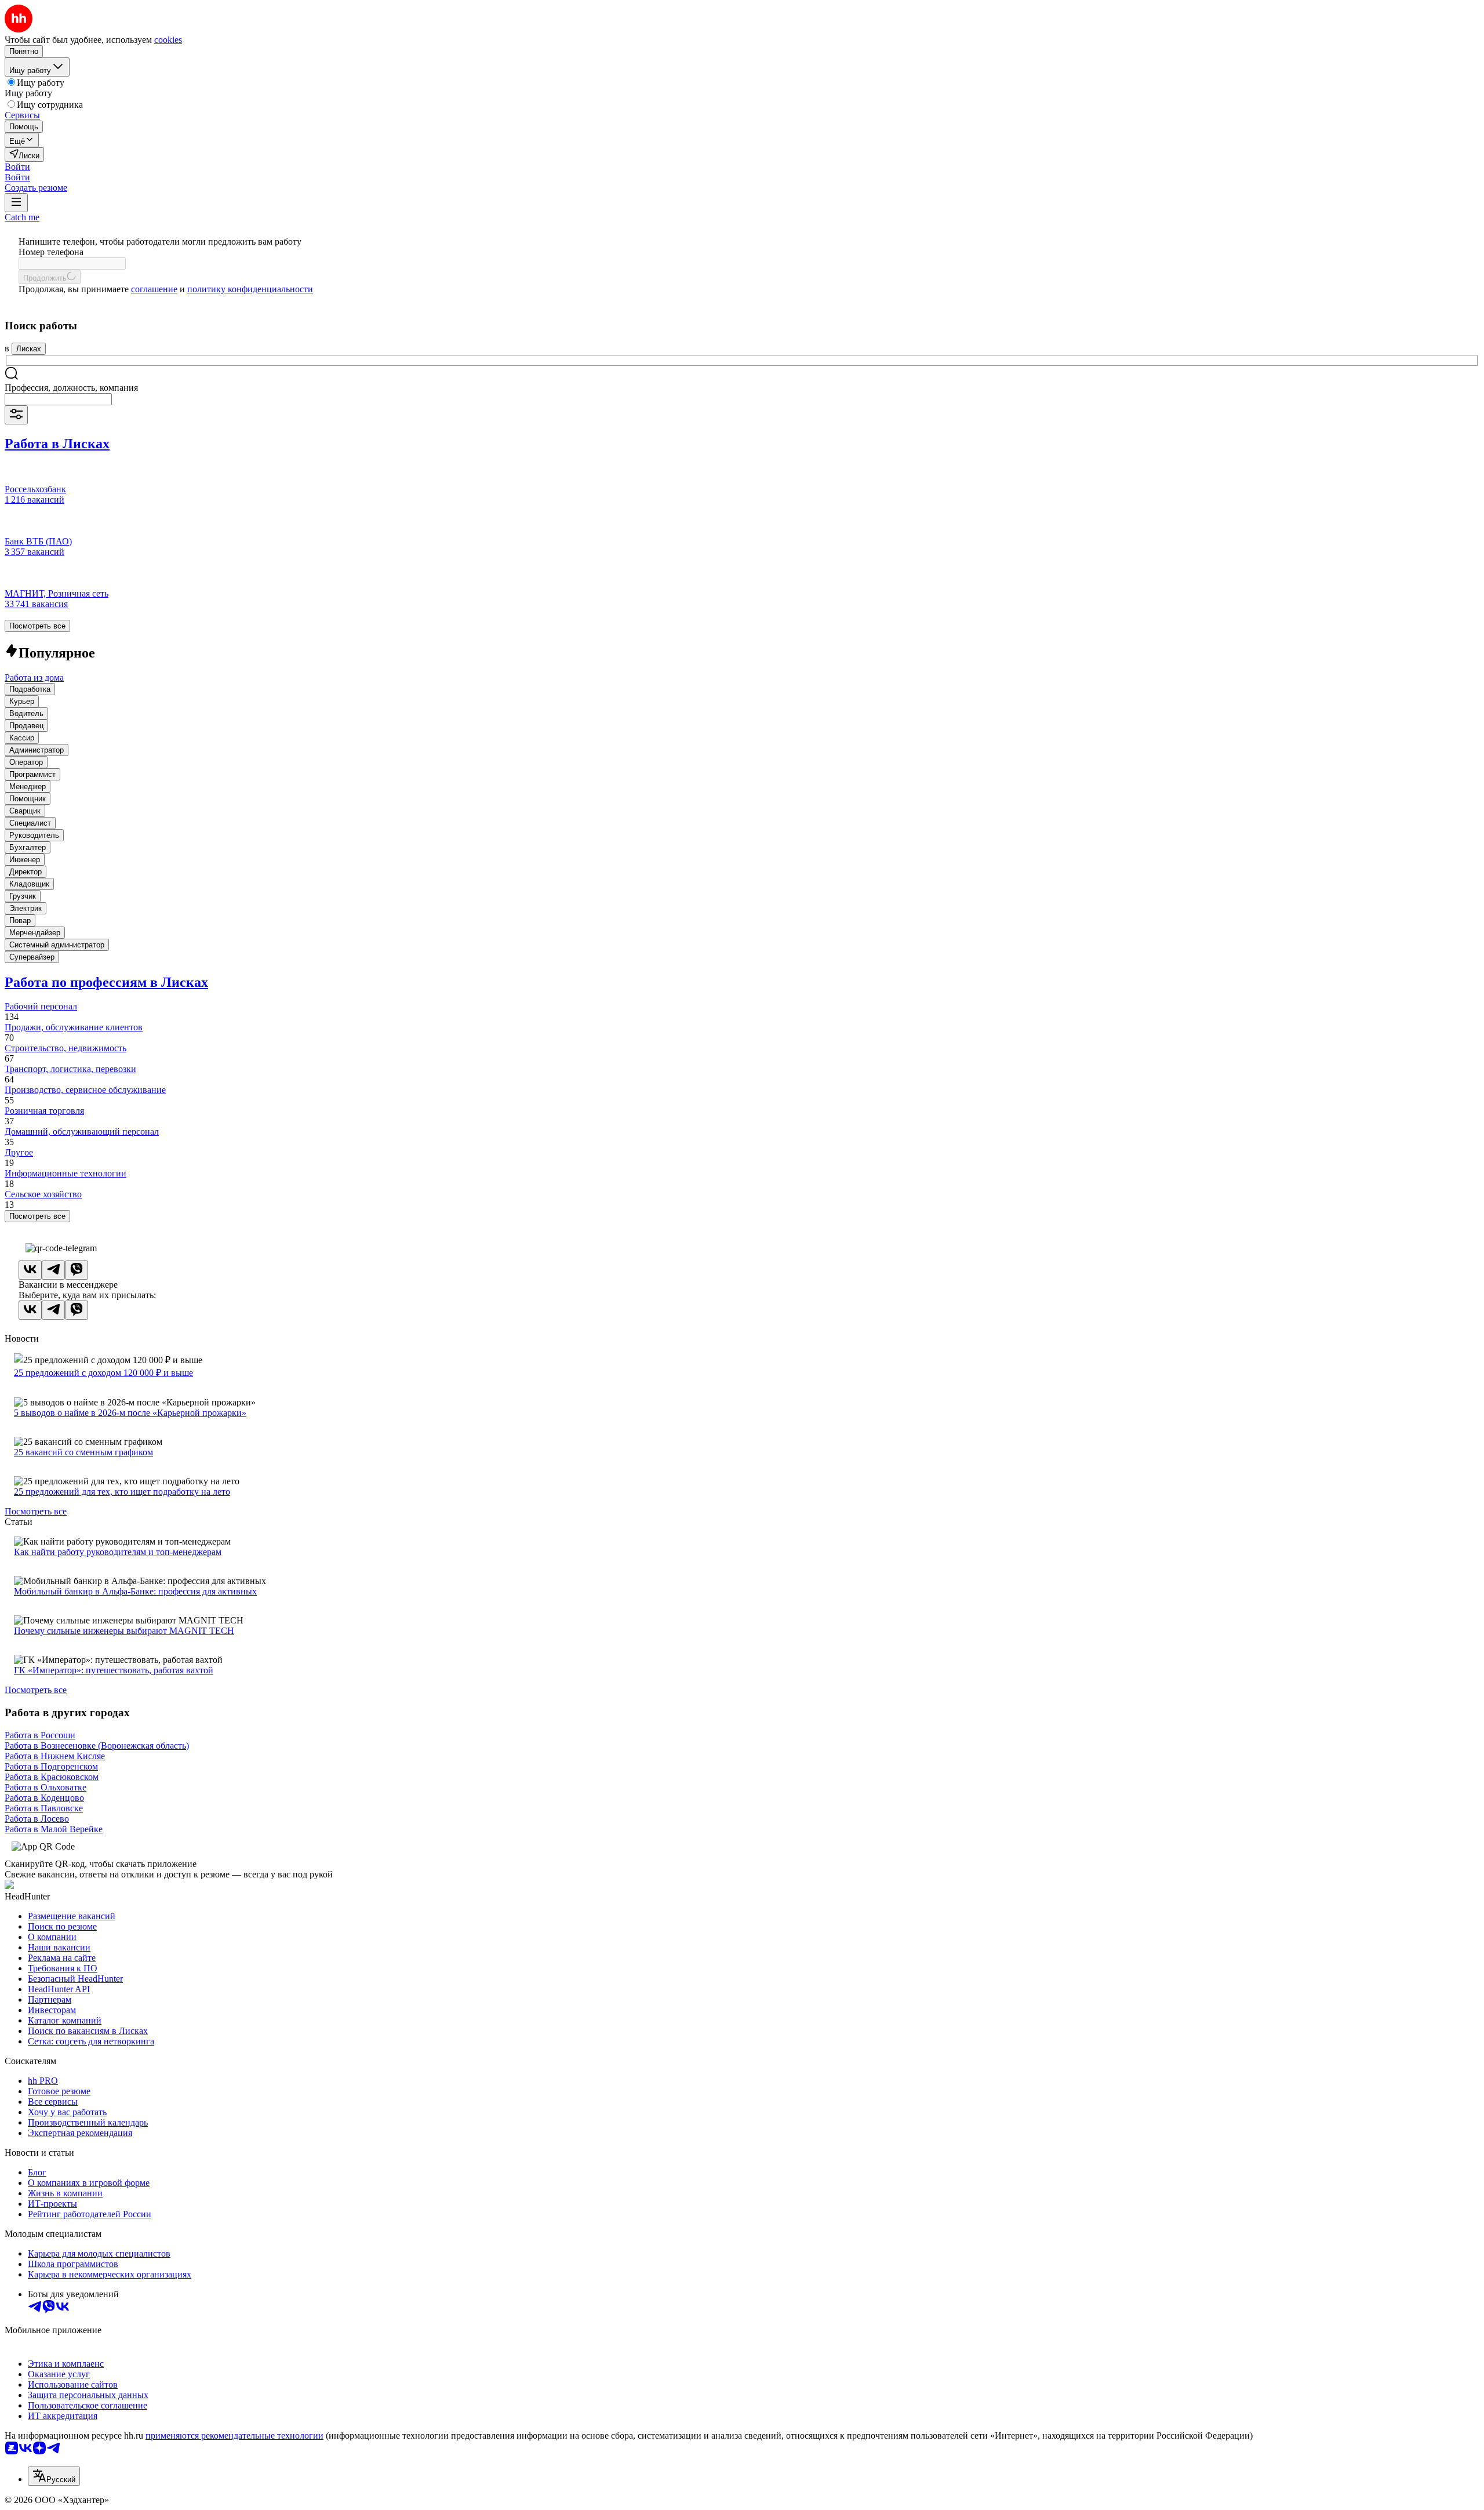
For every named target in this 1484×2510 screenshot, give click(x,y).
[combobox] (58, 399)
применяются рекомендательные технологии (234, 2435)
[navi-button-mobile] (16, 203)
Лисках (29, 349)
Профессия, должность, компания (71, 388)
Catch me (22, 217)
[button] (17, 167)
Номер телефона (51, 252)
